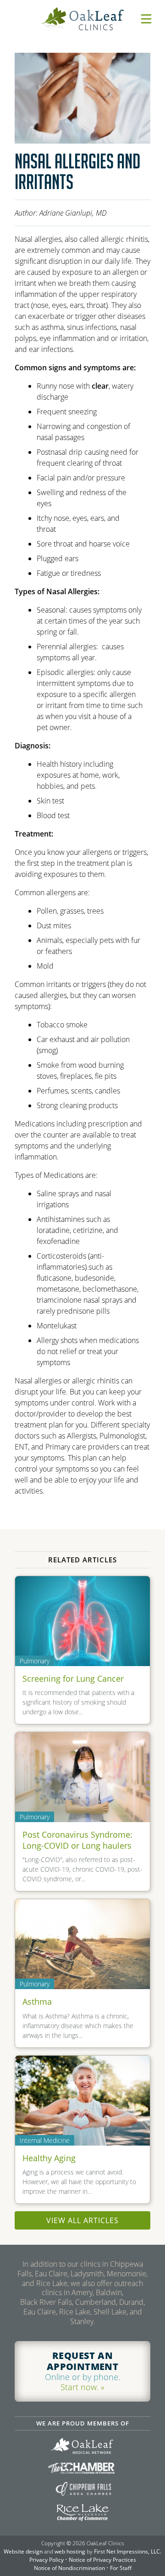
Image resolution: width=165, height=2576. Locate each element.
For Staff (121, 2568)
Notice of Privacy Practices (102, 2560)
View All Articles (82, 2220)
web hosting (70, 2551)
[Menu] (146, 19)
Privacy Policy (47, 2560)
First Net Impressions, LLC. (128, 2551)
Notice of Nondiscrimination (69, 2568)
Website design (23, 2551)
